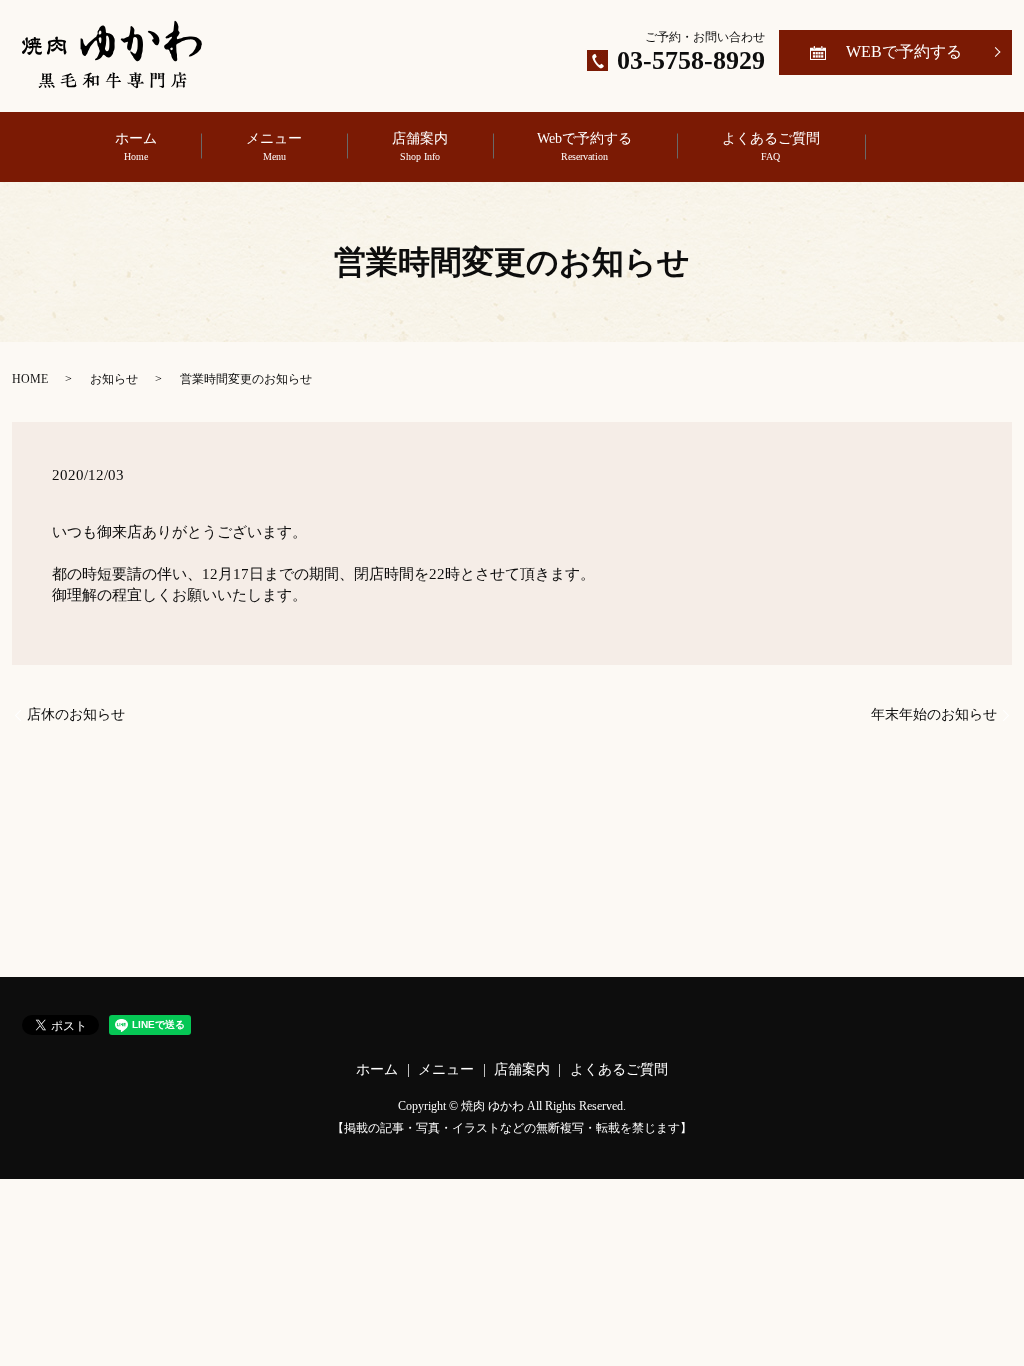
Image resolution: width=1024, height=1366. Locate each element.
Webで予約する (584, 146)
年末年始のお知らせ (934, 714)
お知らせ (114, 379)
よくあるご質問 (771, 146)
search (926, 146)
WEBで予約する (904, 51)
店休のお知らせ (76, 714)
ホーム (136, 146)
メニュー (274, 146)
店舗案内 (420, 146)
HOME (30, 379)
